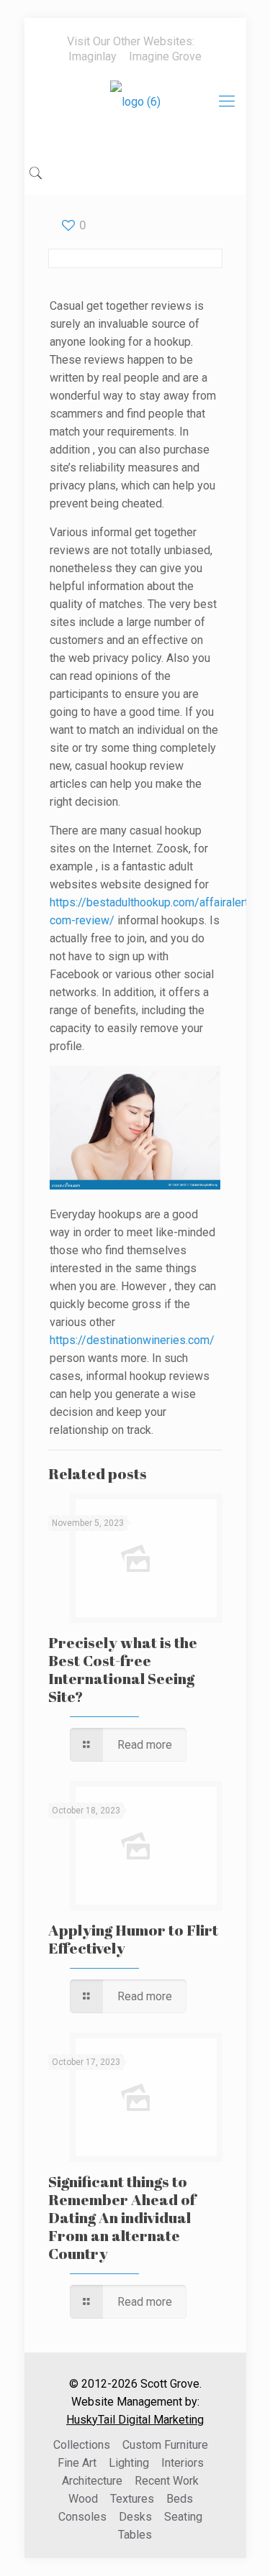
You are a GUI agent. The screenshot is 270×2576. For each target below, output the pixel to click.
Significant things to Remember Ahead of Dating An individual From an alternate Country (122, 2217)
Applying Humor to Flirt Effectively (133, 1939)
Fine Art (77, 2463)
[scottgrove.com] (135, 112)
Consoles (82, 2517)
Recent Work (167, 2481)
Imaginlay (93, 56)
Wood (83, 2499)
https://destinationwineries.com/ (132, 1340)
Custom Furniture (165, 2445)
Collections (82, 2445)
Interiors (183, 2463)
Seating (183, 2517)
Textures (132, 2499)
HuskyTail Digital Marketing (135, 2420)
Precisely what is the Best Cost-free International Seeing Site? (123, 1669)
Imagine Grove (165, 56)
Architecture (92, 2481)
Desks (135, 2517)
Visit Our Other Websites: (131, 41)
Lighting (129, 2463)
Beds (180, 2499)
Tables (135, 2535)
